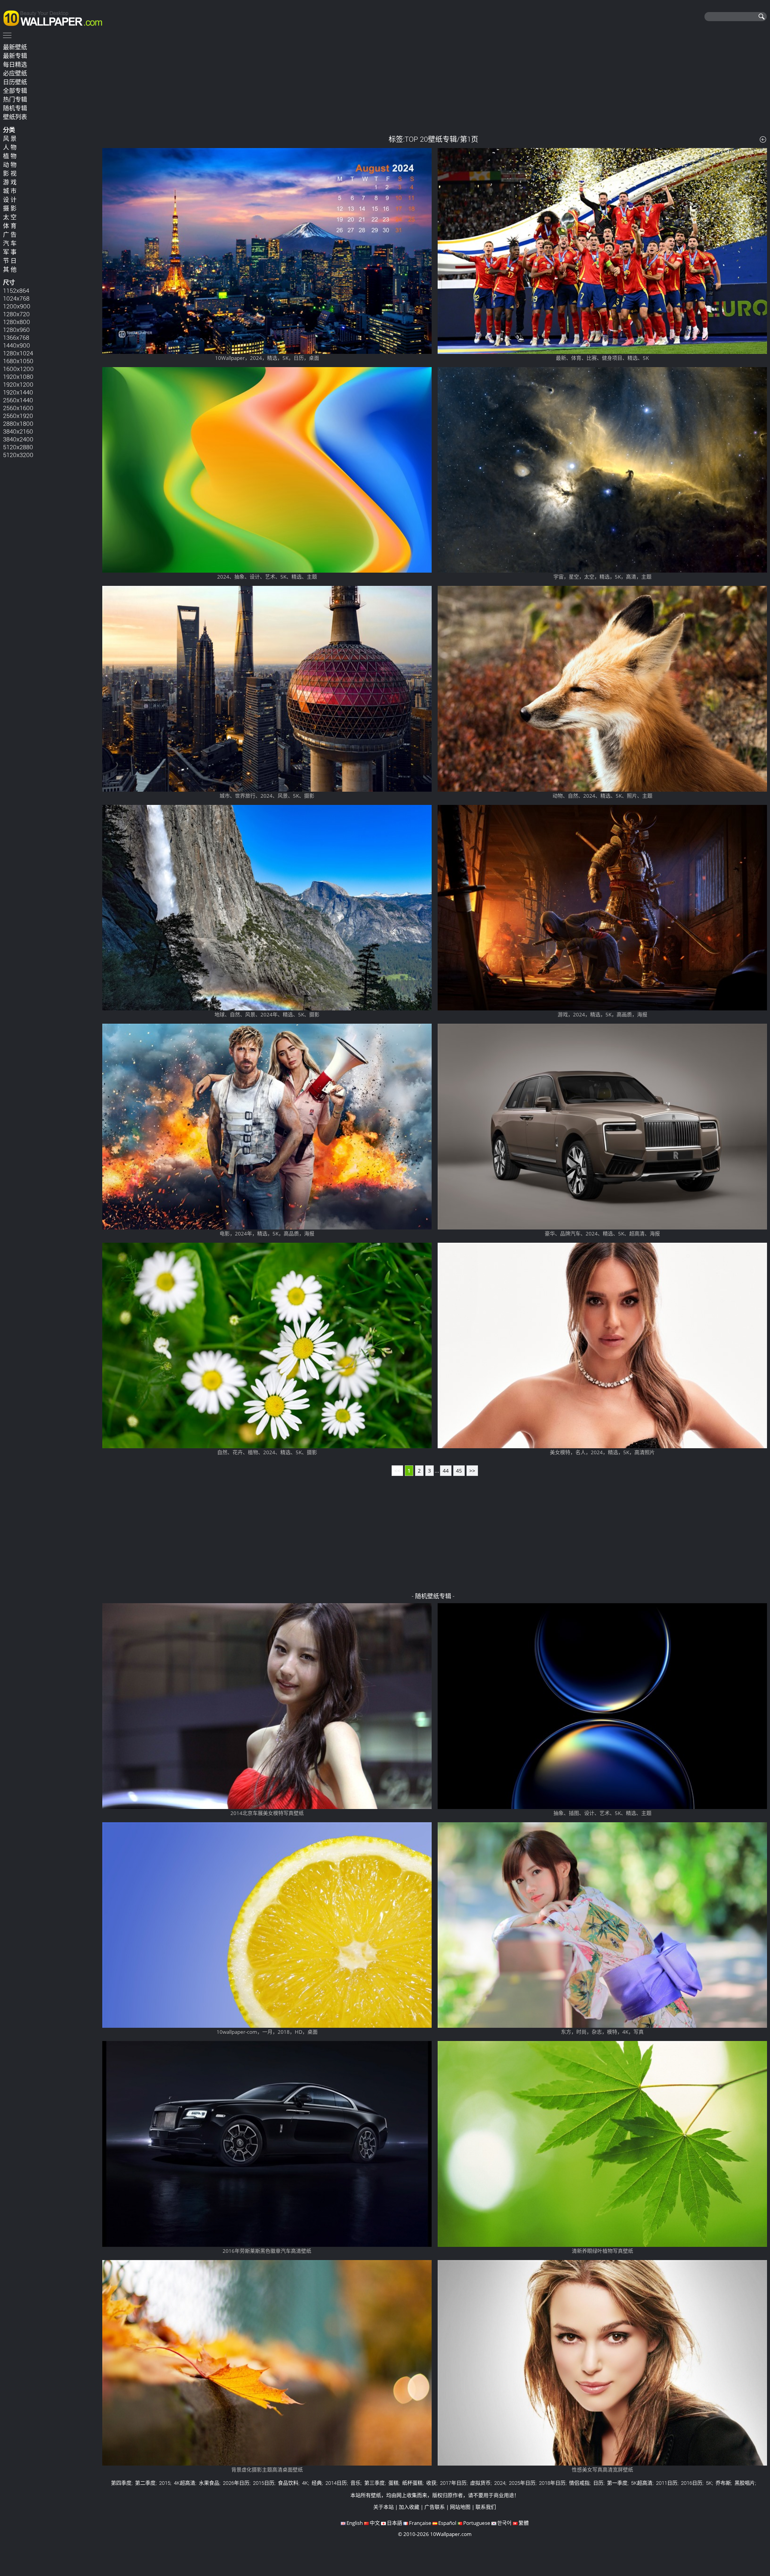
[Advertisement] (435, 84)
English (355, 2523)
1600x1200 (18, 369)
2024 (500, 2483)
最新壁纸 (15, 47)
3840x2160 (18, 431)
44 (446, 1471)
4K (305, 2483)
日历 (598, 2483)
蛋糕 (393, 2483)
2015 (165, 2483)
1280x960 (16, 329)
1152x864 (16, 290)
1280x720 (16, 314)
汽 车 (10, 243)
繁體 (524, 2523)
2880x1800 (18, 423)
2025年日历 (522, 2483)
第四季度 (121, 2483)
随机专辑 (15, 108)
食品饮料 (288, 2483)
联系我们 (486, 2507)
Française (420, 2523)
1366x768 (16, 337)
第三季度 (374, 2483)
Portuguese (477, 2523)
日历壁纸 (15, 82)
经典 (317, 2483)
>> (472, 1471)
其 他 (10, 269)
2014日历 (336, 2483)
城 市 (10, 191)
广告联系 (435, 2507)
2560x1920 (18, 416)
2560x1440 (18, 400)
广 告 (10, 234)
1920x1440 (18, 392)
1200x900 (17, 306)
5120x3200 (18, 455)
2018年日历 (552, 2483)
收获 (431, 2483)
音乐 (356, 2483)
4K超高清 (185, 2483)
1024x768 (16, 298)
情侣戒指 (579, 2483)
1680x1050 (18, 361)
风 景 (10, 138)
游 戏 (10, 182)
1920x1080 (18, 376)
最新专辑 (15, 56)
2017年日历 (453, 2483)
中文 (375, 2523)
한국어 (504, 2523)
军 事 (10, 252)
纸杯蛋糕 (412, 2483)
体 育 (10, 226)
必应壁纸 (15, 73)
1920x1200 (18, 384)
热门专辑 (15, 99)
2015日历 (264, 2483)
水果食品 (209, 2483)
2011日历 (667, 2483)
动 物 (10, 165)
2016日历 (692, 2483)
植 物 (10, 156)
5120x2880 (18, 447)
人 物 (10, 147)
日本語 (394, 2523)
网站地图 (460, 2507)
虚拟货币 (480, 2483)
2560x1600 (18, 408)
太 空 (10, 217)
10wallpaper (56, 17)
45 (459, 1471)
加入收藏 (409, 2507)
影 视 (10, 173)
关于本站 (383, 2507)
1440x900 (17, 345)
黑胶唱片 (745, 2483)
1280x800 (17, 322)
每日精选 (15, 64)
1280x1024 (18, 353)
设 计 (10, 199)
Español (447, 2523)
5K (709, 2483)
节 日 (10, 261)
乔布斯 (723, 2483)
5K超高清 (642, 2483)
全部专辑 (15, 91)
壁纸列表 (15, 117)
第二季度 (145, 2483)
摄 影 (10, 208)
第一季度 (617, 2483)
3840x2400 (18, 439)
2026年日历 (236, 2483)
